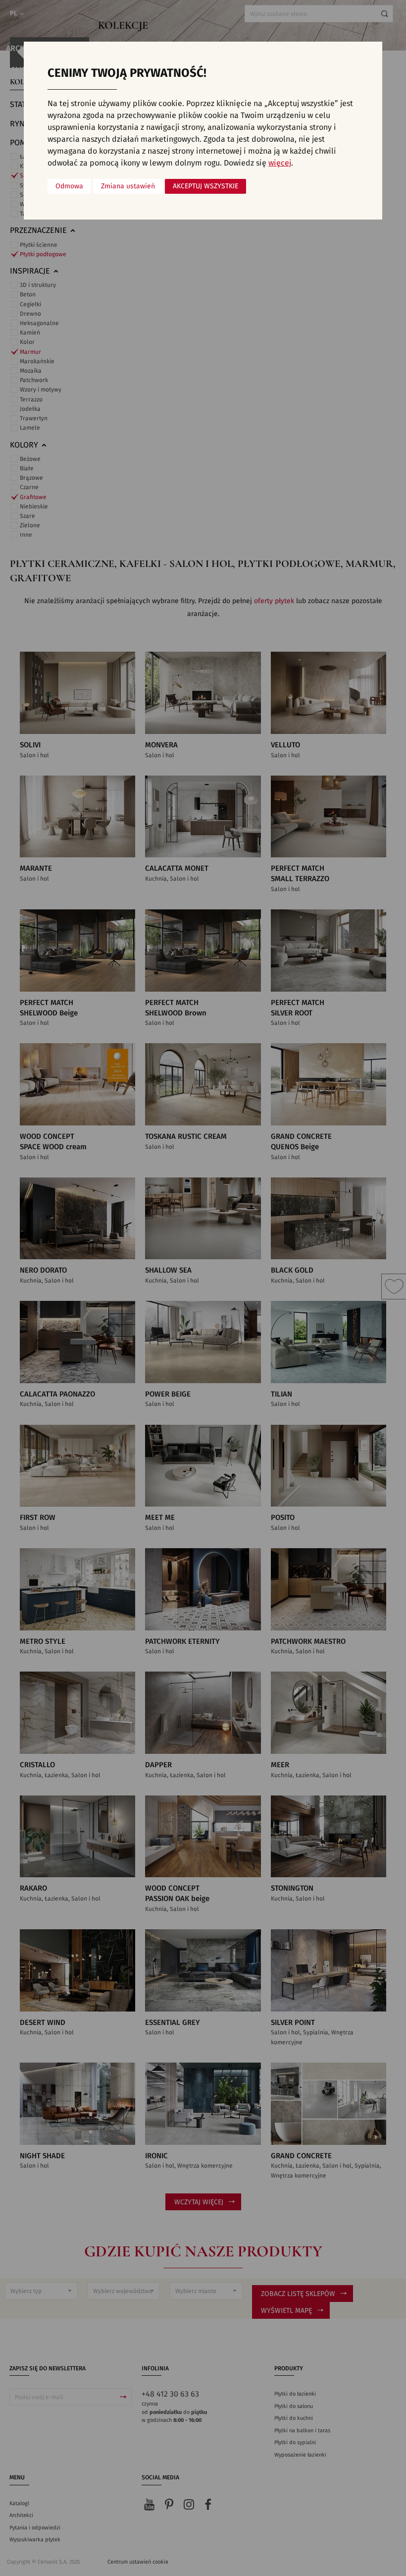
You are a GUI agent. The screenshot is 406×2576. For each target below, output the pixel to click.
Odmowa (69, 186)
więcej (280, 163)
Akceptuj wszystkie (205, 186)
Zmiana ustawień (128, 186)
